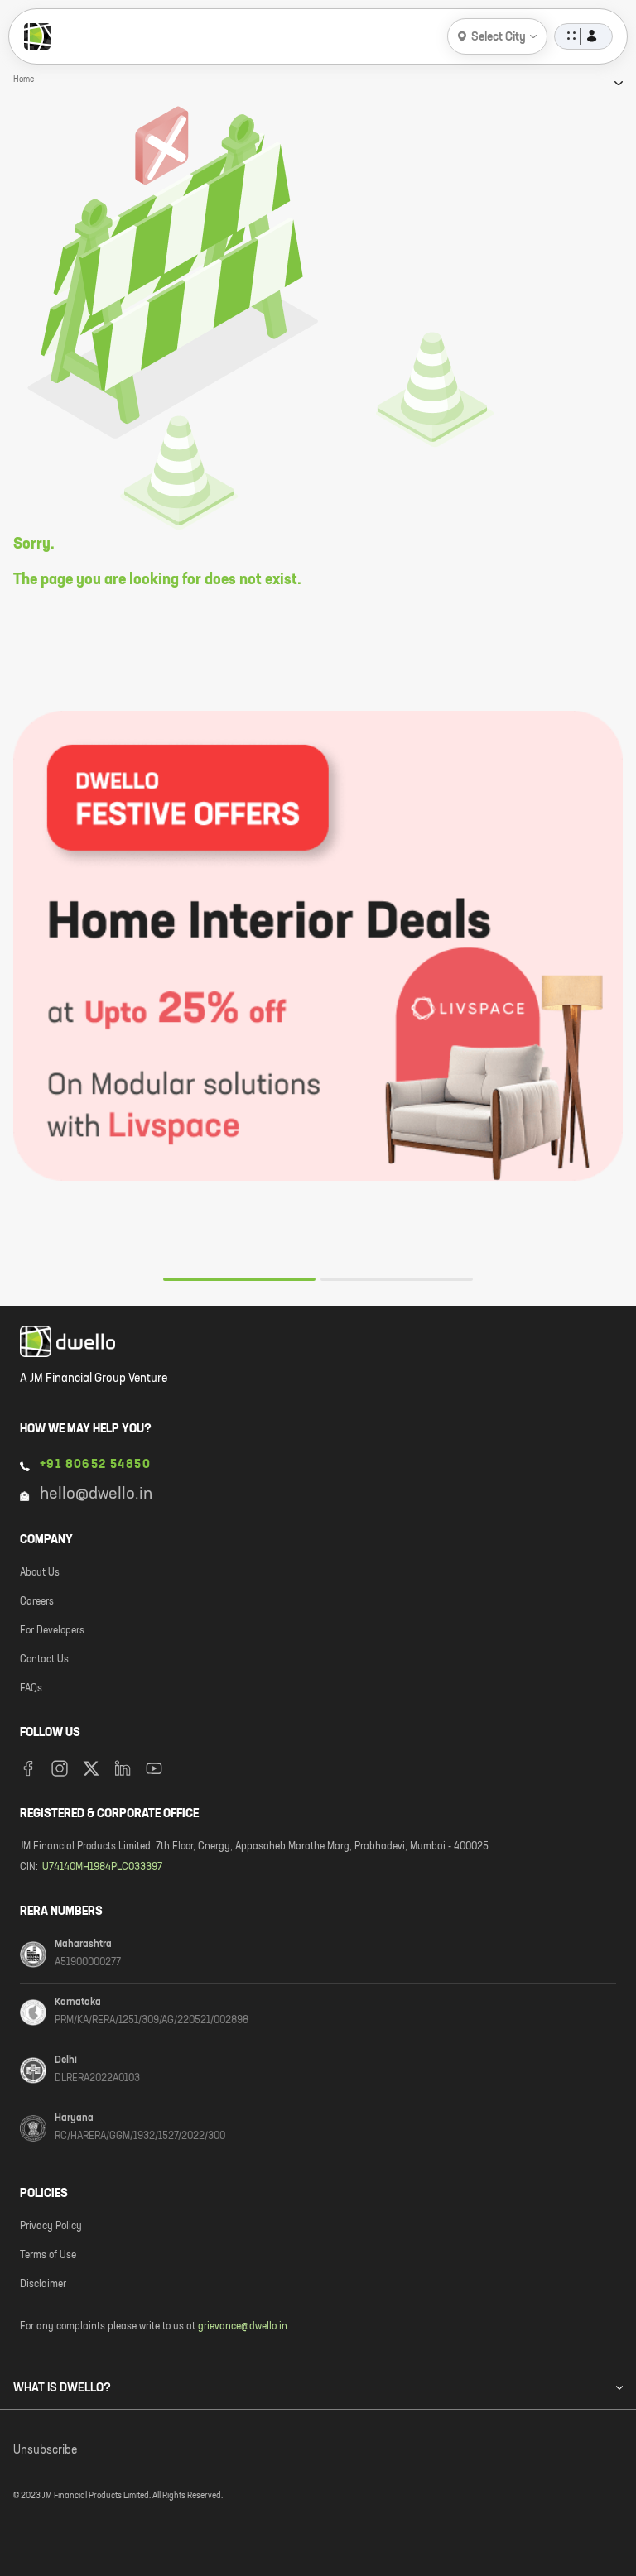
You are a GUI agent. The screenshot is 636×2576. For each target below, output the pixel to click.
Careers (37, 1602)
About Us (40, 1573)
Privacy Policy (51, 2227)
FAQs (31, 1689)
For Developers (52, 1631)
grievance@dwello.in (243, 2327)
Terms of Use (48, 2256)
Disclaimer (43, 2285)
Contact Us (44, 1660)
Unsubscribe (45, 2450)
